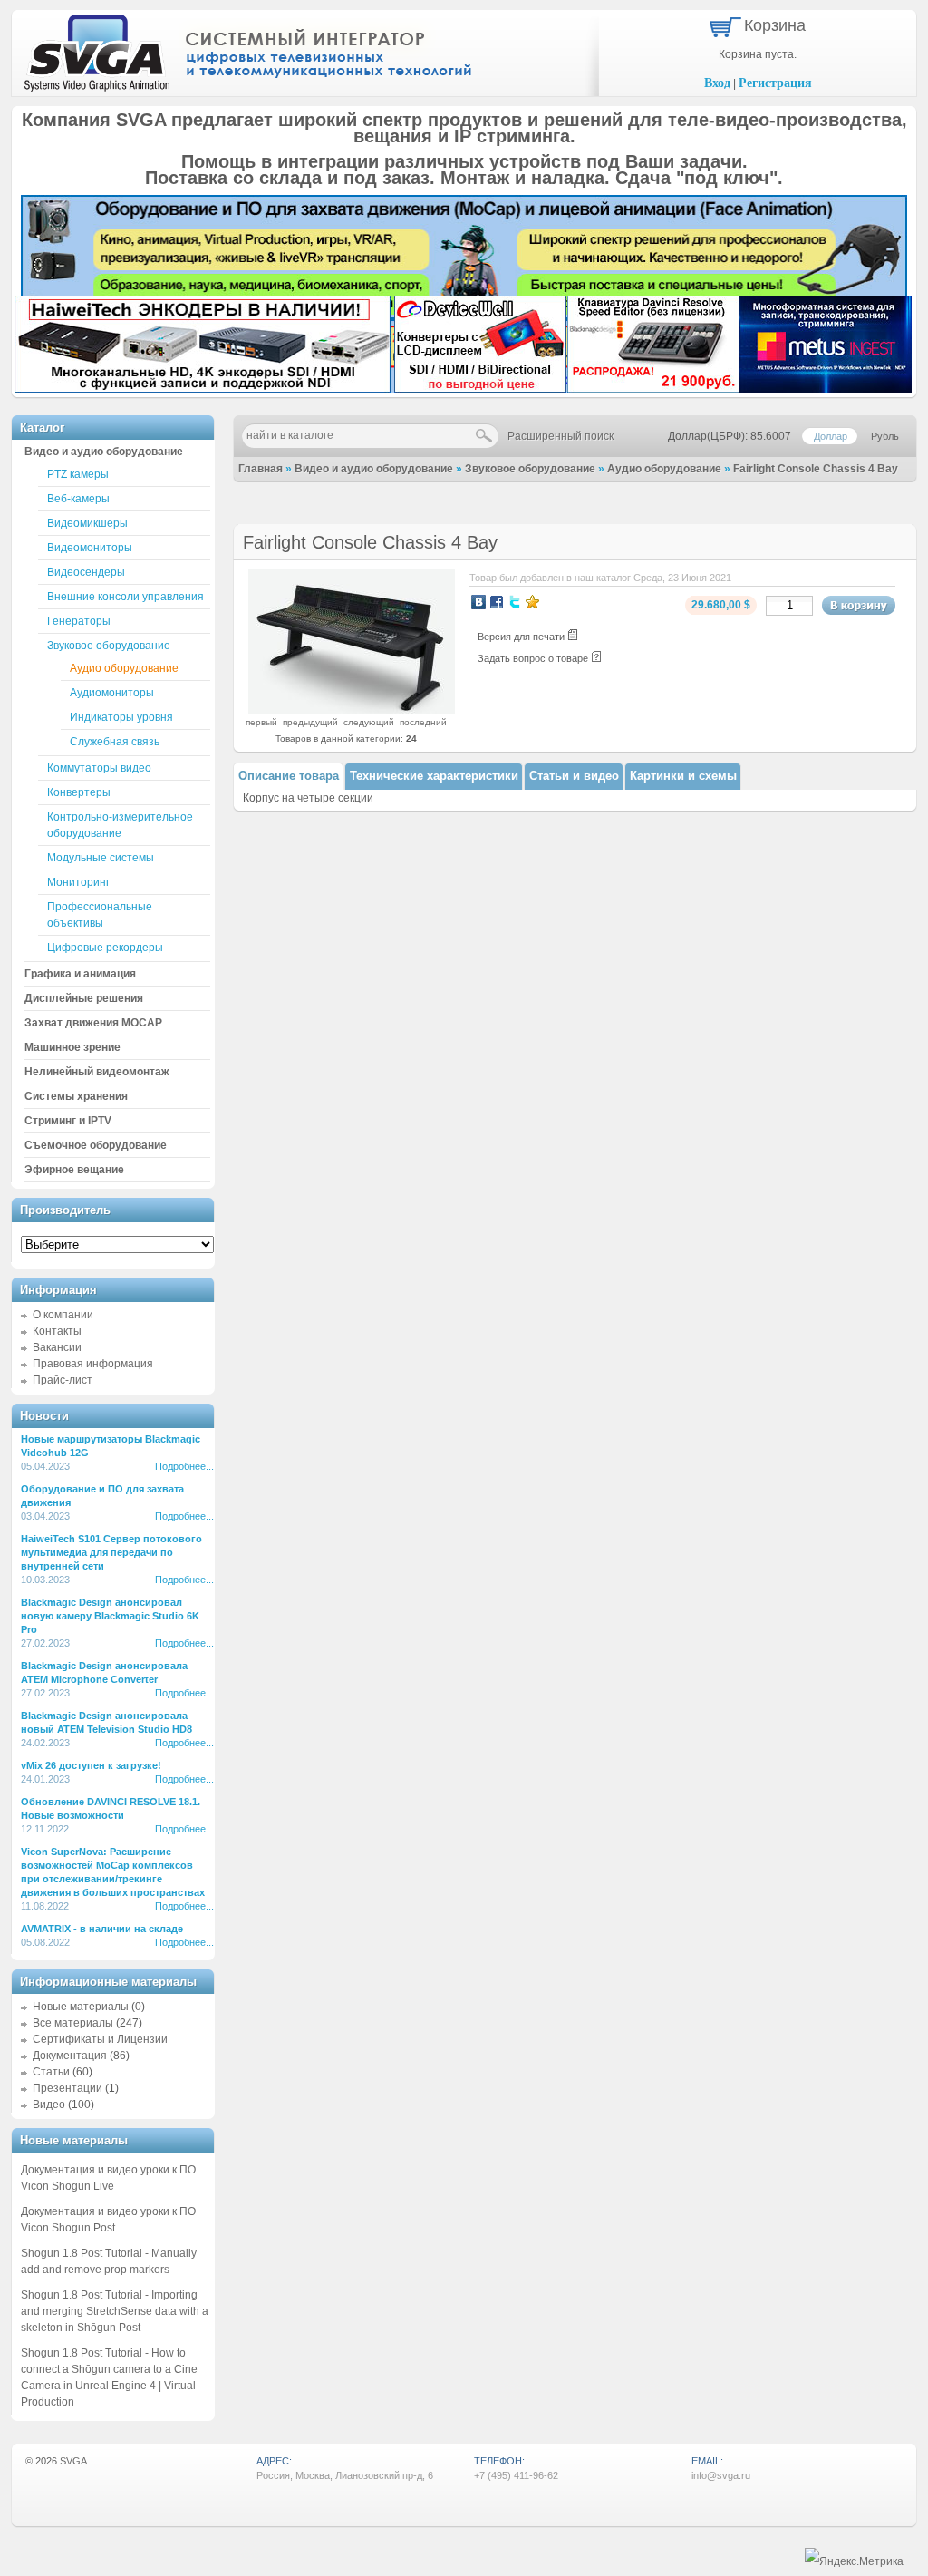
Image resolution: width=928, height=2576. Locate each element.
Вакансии (57, 1347)
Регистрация (775, 83)
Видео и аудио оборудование (374, 469)
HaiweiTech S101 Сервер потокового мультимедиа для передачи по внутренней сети (111, 1552)
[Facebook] (497, 602)
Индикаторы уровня (121, 717)
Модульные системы (101, 858)
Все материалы (73, 2023)
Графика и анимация (80, 974)
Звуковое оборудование (530, 469)
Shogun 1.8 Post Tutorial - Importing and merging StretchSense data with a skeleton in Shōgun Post (115, 2311)
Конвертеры (79, 792)
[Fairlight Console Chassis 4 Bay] (352, 711)
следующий (369, 722)
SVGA (73, 2461)
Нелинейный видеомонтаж (97, 1072)
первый (261, 722)
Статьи (51, 2072)
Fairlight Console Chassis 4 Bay (816, 469)
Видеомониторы (90, 548)
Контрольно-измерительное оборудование (120, 825)
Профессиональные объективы (100, 915)
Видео (49, 2105)
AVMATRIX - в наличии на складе (102, 1929)
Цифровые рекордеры (105, 948)
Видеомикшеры (87, 523)
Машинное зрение (72, 1047)
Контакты (57, 1331)
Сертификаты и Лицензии (100, 2039)
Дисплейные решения (84, 998)
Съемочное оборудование (96, 1145)
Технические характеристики (434, 776)
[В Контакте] (478, 602)
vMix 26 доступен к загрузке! (91, 1765)
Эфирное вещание (74, 1170)
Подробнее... (184, 1466)
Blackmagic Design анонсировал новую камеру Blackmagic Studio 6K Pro (110, 1616)
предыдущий (310, 722)
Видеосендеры (86, 572)
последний (423, 722)
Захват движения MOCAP (93, 1023)
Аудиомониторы (112, 693)
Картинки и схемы (683, 776)
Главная (261, 469)
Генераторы (79, 621)
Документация (70, 2056)
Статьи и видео (574, 776)
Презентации (68, 2088)
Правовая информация (93, 1364)
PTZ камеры (78, 474)
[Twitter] (515, 602)
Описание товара (289, 776)
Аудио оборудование (664, 469)
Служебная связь (115, 742)
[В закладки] (533, 602)
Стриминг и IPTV (68, 1121)
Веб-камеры (78, 499)
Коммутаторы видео (99, 768)
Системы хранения (76, 1096)
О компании (63, 1315)
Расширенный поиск (561, 436)
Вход (717, 83)
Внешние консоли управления (126, 597)
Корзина (775, 25)
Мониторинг (78, 882)
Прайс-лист (63, 1380)
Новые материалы (81, 2007)
